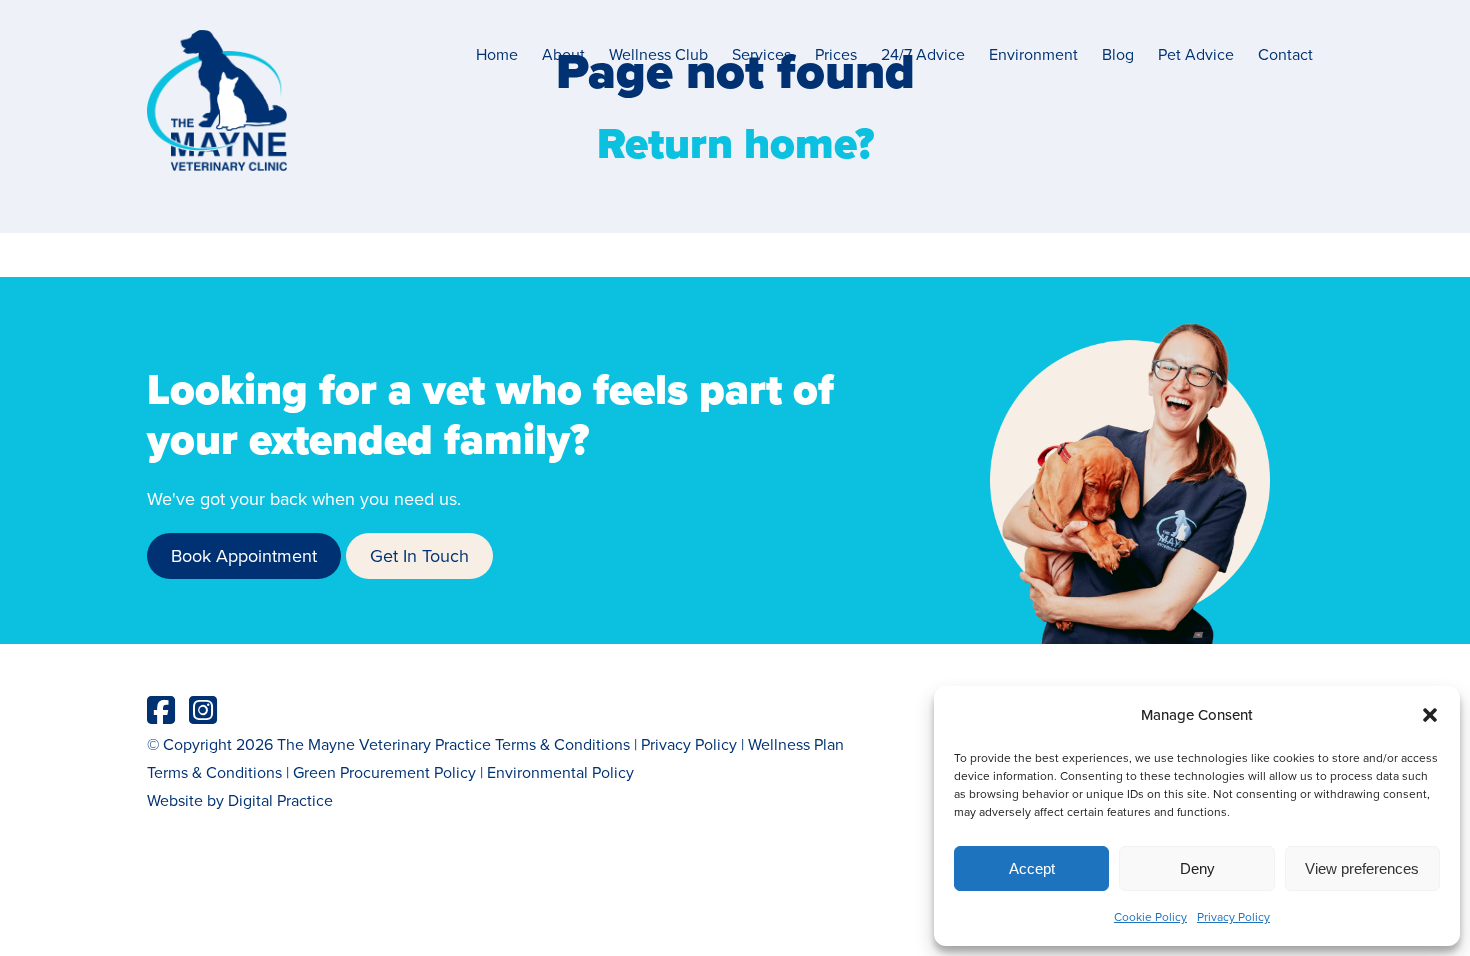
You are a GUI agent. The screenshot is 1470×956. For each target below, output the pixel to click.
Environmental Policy (560, 772)
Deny (1197, 868)
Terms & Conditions (562, 744)
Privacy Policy (1233, 916)
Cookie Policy (1150, 916)
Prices (836, 54)
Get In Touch (419, 555)
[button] (1430, 715)
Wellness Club (658, 54)
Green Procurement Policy (384, 772)
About (563, 54)
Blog (1118, 54)
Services (761, 54)
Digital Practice (280, 800)
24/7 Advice (923, 54)
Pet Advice (1196, 54)
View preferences (1362, 868)
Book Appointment (244, 555)
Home (497, 54)
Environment (1033, 54)
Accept (1032, 868)
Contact (1285, 54)
